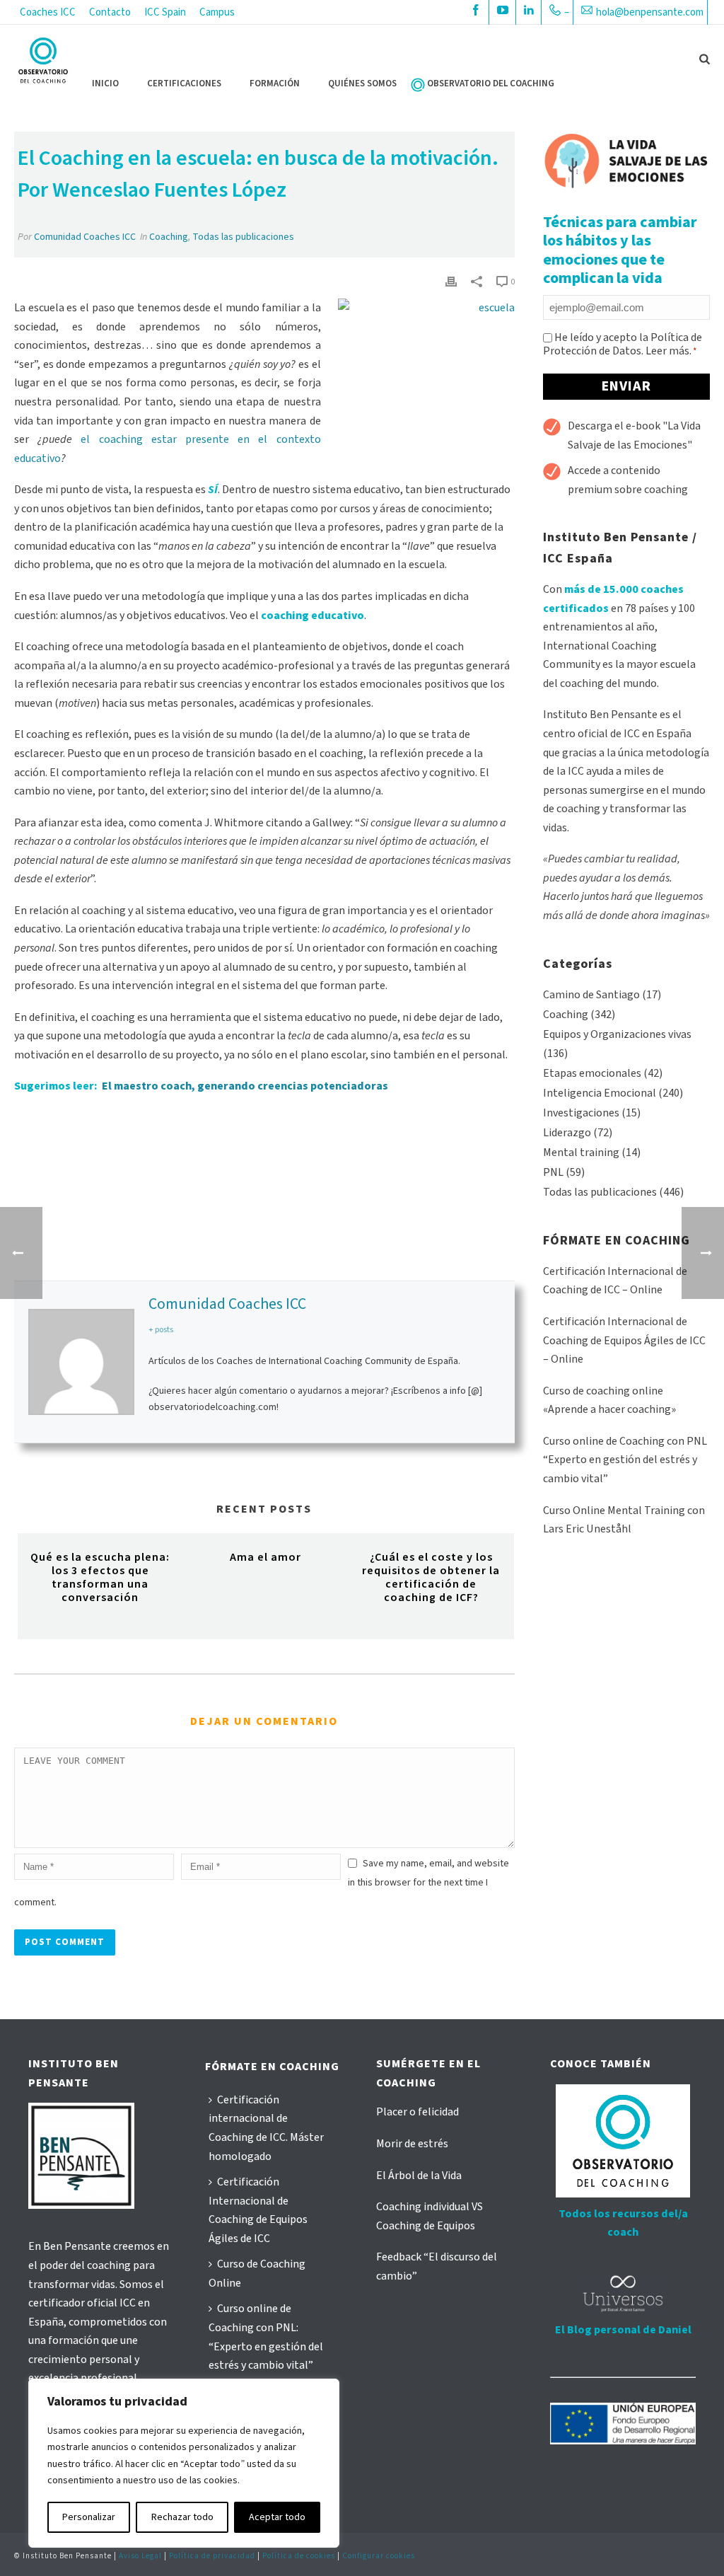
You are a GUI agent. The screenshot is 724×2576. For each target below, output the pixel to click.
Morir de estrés (412, 2144)
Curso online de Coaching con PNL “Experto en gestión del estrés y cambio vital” (625, 1460)
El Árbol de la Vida (419, 2176)
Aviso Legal (140, 2556)
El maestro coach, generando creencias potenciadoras (245, 1086)
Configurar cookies (379, 2556)
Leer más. (668, 351)
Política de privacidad (212, 2556)
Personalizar (89, 2517)
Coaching (169, 237)
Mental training (581, 1153)
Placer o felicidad (418, 2112)
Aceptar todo (277, 2517)
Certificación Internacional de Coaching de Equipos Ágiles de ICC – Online (624, 1340)
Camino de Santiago (591, 995)
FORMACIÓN (275, 83)
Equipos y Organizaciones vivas (617, 1034)
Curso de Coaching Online (257, 2274)
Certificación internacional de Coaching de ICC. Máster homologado (266, 2128)
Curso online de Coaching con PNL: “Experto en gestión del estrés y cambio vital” (266, 2337)
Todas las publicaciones (243, 237)
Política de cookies (299, 2556)
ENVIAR (626, 386)
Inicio (105, 83)
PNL (553, 1172)
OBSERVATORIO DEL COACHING (491, 83)
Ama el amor (265, 1557)
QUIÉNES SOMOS (362, 83)
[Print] (451, 281)
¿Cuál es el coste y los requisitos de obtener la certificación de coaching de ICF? (431, 1578)
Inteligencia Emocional (600, 1093)
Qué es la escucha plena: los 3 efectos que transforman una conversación (100, 1578)
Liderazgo (567, 1133)
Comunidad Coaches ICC (85, 237)
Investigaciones (581, 1113)
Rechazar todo (182, 2517)
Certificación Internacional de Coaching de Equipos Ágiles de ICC (258, 2210)
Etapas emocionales (592, 1073)
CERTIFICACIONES (184, 83)
